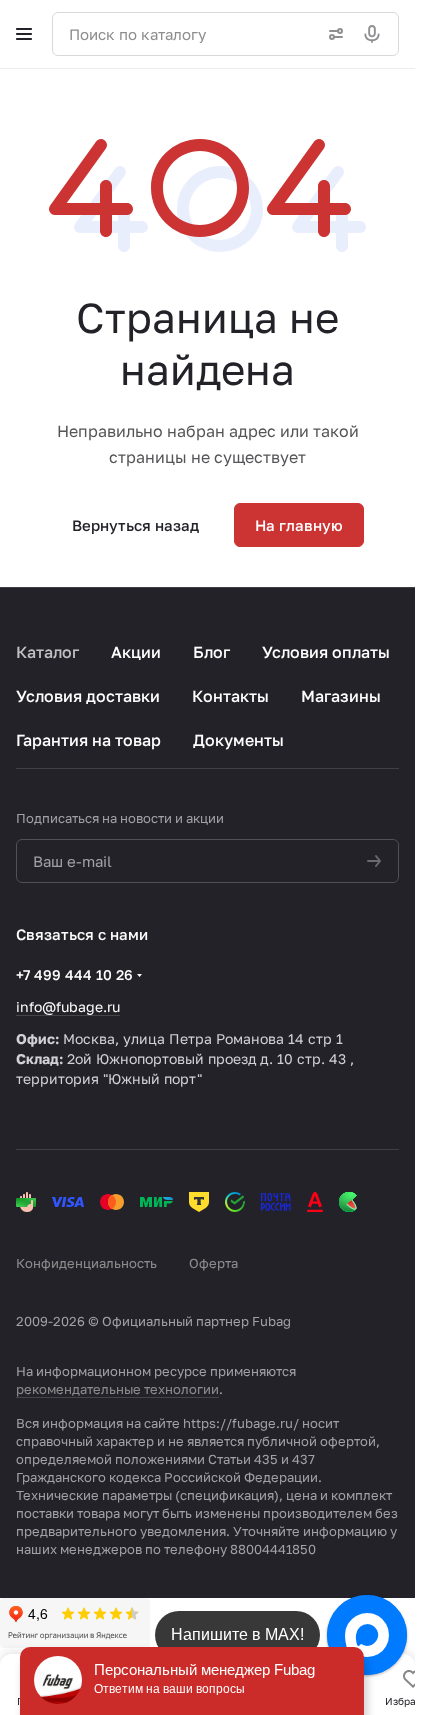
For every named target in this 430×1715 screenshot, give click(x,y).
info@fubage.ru (68, 1006)
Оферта (213, 1263)
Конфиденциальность (86, 1263)
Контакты (230, 696)
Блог (211, 652)
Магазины (341, 696)
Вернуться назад (135, 525)
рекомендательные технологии (117, 1389)
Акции (136, 652)
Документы (238, 740)
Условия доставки (88, 696)
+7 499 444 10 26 (74, 974)
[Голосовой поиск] (376, 34)
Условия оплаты (326, 652)
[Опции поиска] (332, 34)
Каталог (47, 652)
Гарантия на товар (88, 740)
